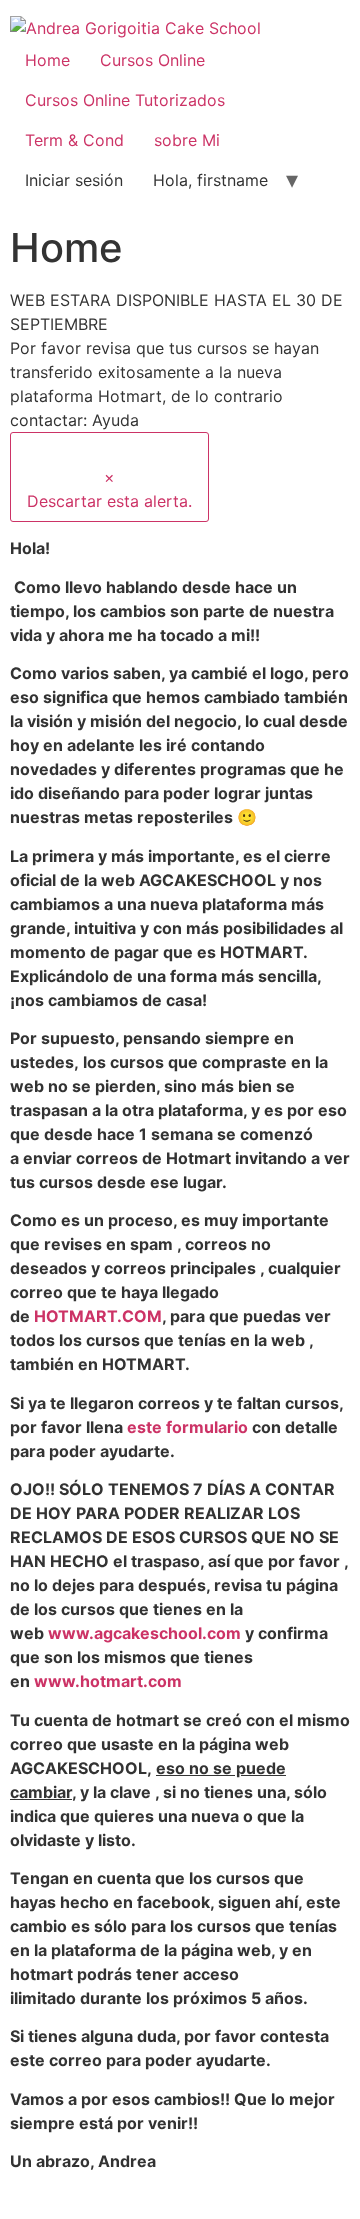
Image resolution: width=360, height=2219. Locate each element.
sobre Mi (187, 140)
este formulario (187, 1427)
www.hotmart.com (108, 1681)
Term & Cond (74, 140)
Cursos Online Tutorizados (125, 100)
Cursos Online (152, 60)
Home (47, 60)
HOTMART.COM (98, 1316)
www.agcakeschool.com (144, 1633)
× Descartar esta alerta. (109, 489)
